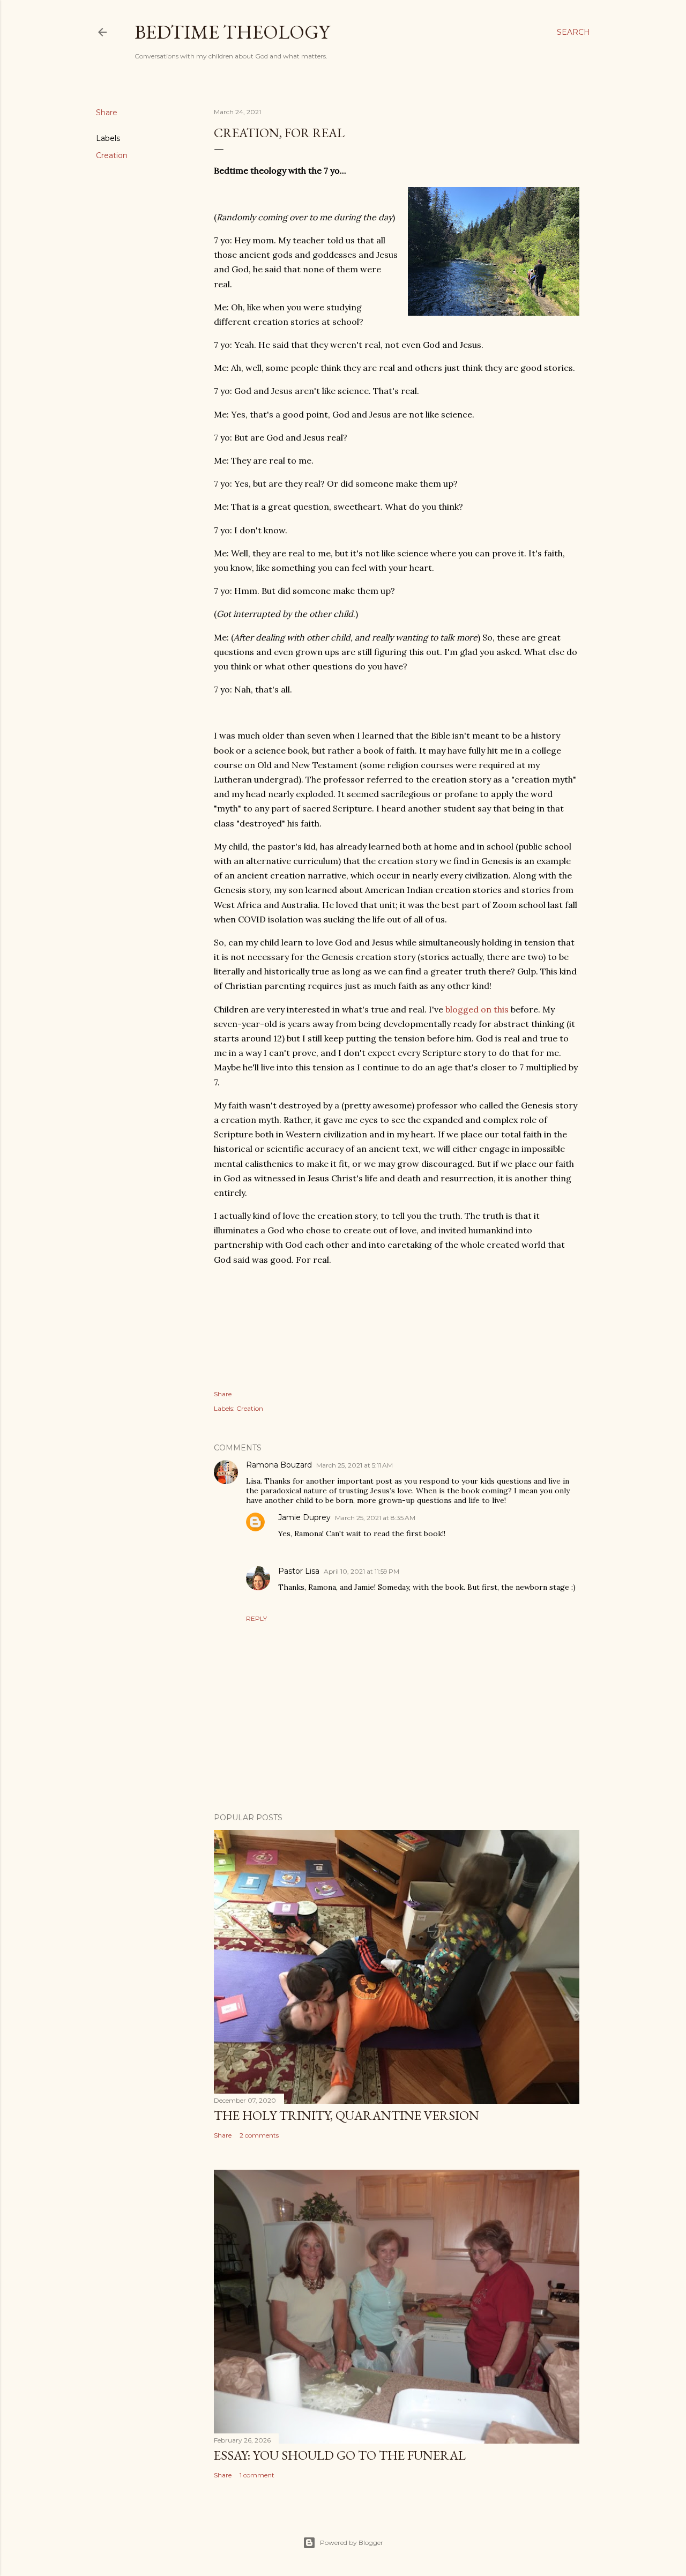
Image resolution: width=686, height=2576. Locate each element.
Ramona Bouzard (279, 1465)
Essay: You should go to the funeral (340, 2455)
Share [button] (107, 113)
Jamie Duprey (304, 1517)
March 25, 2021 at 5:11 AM (355, 1465)
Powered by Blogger (352, 2543)
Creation (112, 155)
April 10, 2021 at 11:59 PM (361, 1571)
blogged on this (477, 1009)
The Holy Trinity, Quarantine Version (346, 2115)
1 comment (257, 2475)
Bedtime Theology (232, 32)
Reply (256, 1618)
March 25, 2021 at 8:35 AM (375, 1518)
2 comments (259, 2135)
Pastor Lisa (299, 1571)
